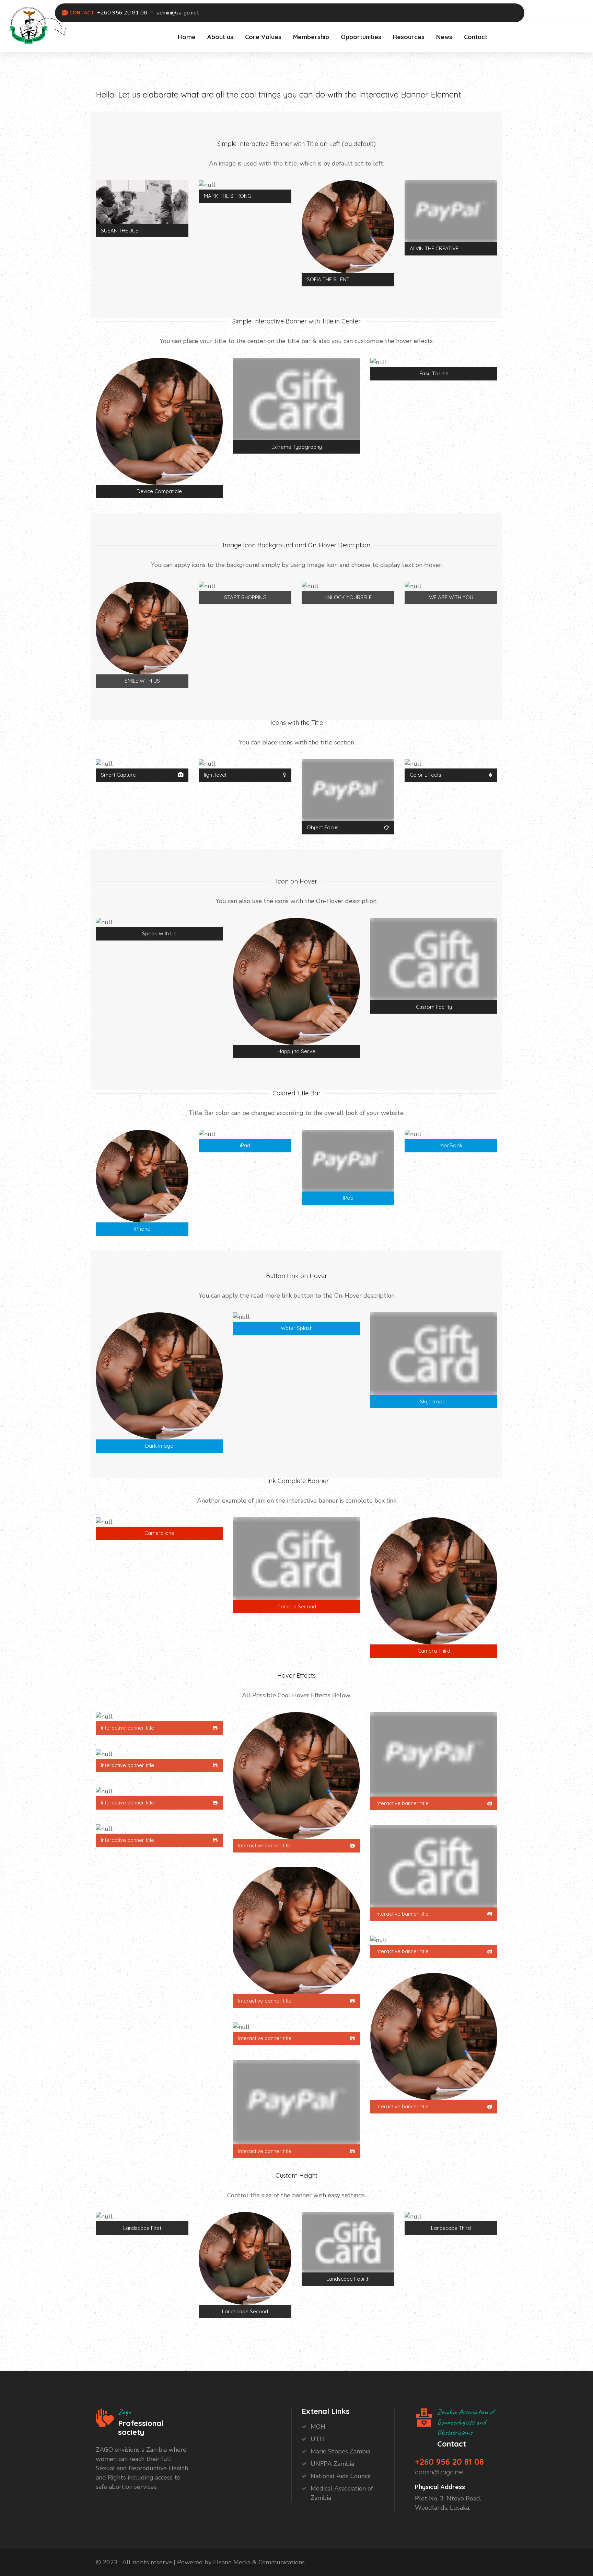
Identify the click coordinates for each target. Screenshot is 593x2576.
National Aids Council (341, 2476)
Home (187, 37)
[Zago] (28, 24)
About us (220, 37)
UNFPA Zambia (332, 2464)
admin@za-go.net (178, 13)
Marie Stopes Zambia (340, 2451)
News (444, 37)
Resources (409, 37)
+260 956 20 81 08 (122, 13)
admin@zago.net (439, 2472)
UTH (318, 2439)
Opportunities (361, 37)
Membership (311, 37)
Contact (476, 37)
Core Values (263, 37)
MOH (318, 2427)
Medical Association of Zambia (342, 2493)
